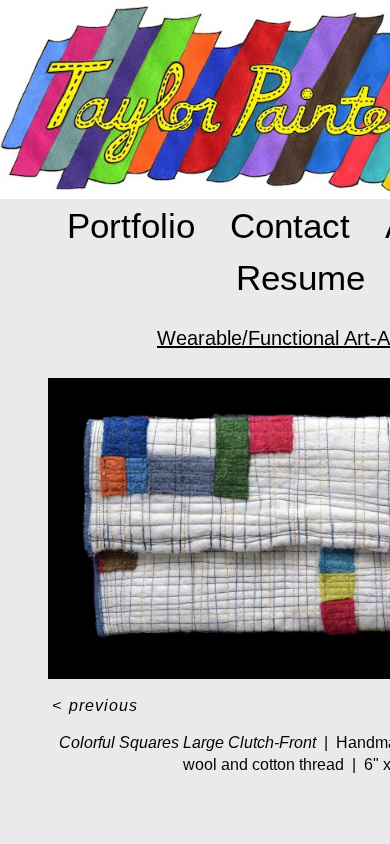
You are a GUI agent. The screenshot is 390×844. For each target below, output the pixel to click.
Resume (300, 277)
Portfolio (131, 225)
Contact (290, 225)
